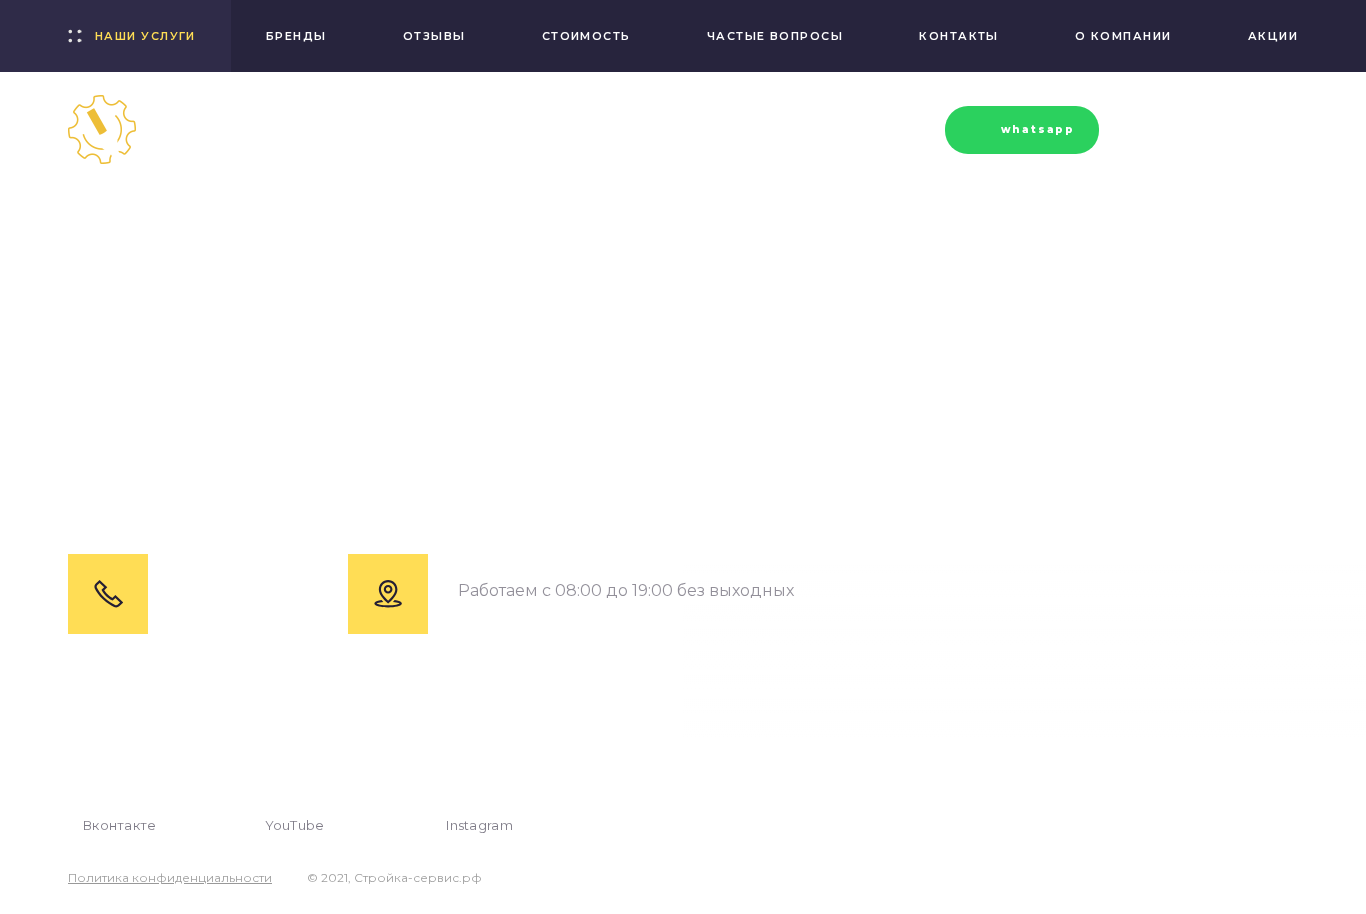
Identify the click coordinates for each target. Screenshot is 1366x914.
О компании (1123, 36)
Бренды (296, 36)
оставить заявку (1204, 129)
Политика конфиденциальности (170, 878)
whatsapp (1038, 129)
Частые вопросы (775, 36)
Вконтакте (120, 825)
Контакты (959, 36)
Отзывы (434, 36)
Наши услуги (145, 36)
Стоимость (586, 36)
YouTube (295, 825)
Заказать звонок (839, 133)
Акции (1273, 36)
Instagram (479, 825)
